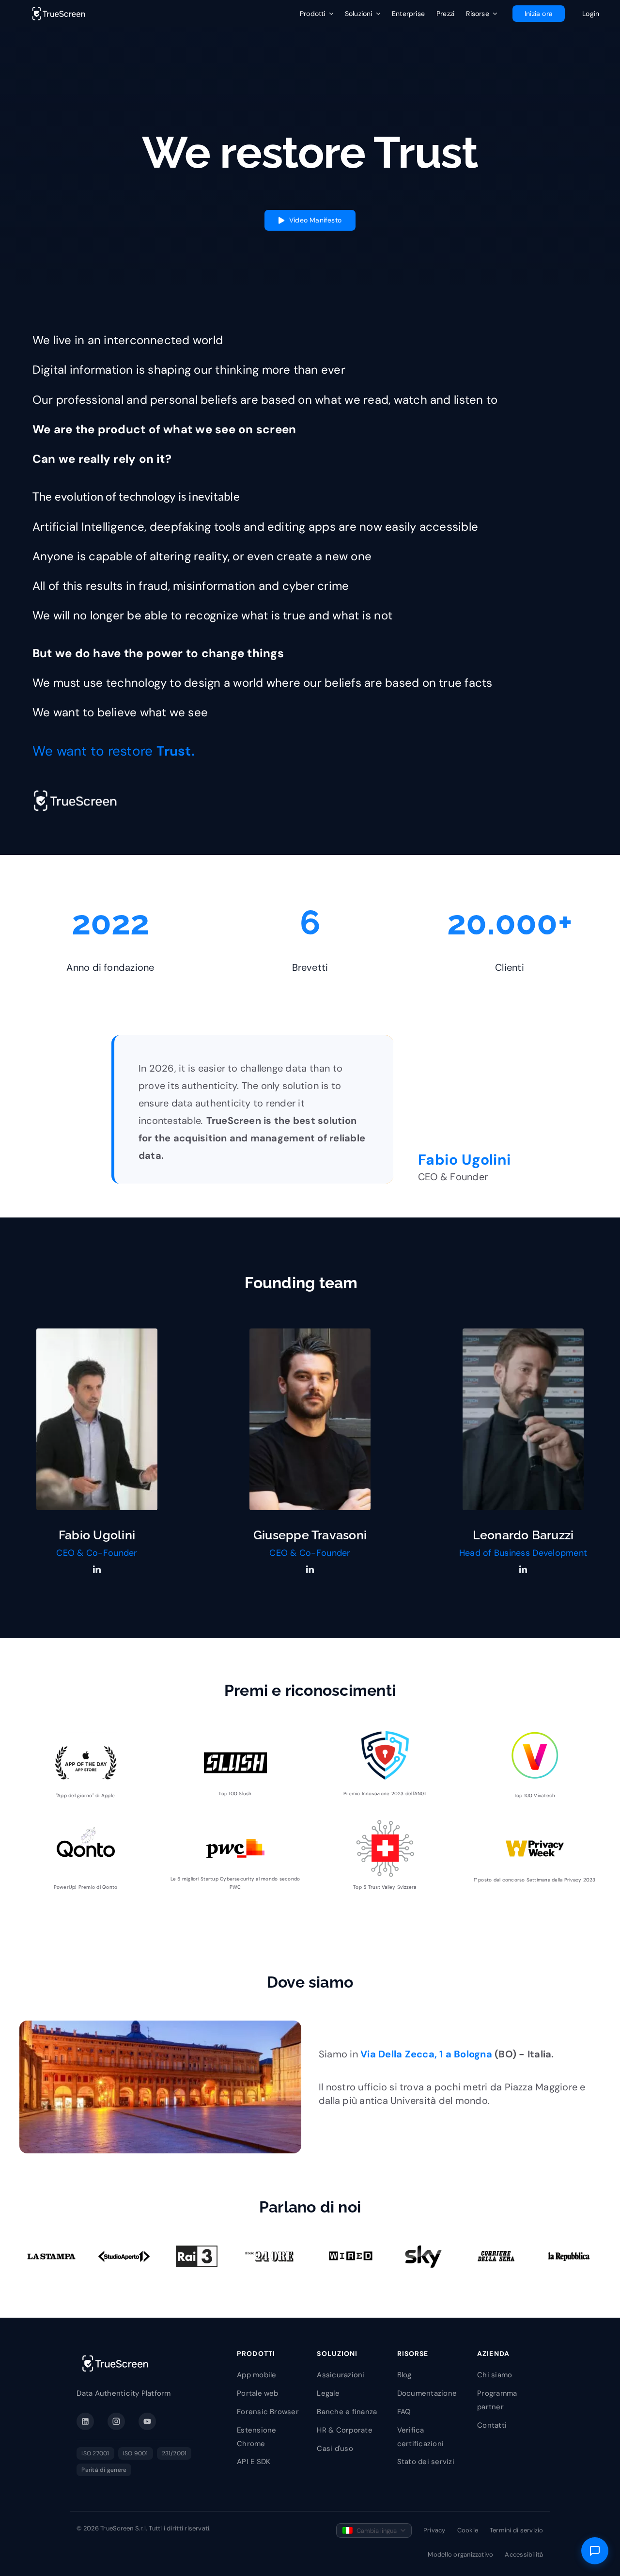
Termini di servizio (517, 2530)
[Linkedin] (85, 2421)
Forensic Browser (268, 2412)
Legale (328, 2393)
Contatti (492, 2425)
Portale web (258, 2393)
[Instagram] (116, 2421)
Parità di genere (104, 2470)
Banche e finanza (347, 2412)
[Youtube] (147, 2421)
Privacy (434, 2530)
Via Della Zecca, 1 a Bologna (426, 2054)
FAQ (404, 2412)
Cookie (468, 2530)
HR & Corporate (344, 2430)
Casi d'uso (335, 2449)
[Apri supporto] (595, 2551)
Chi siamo (495, 2375)
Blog (404, 2375)
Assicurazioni (341, 2375)
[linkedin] (97, 1569)
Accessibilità (524, 2554)
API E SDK (254, 2462)
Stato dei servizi (426, 2462)
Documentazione (427, 2393)
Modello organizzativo (460, 2554)
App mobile (256, 2375)
